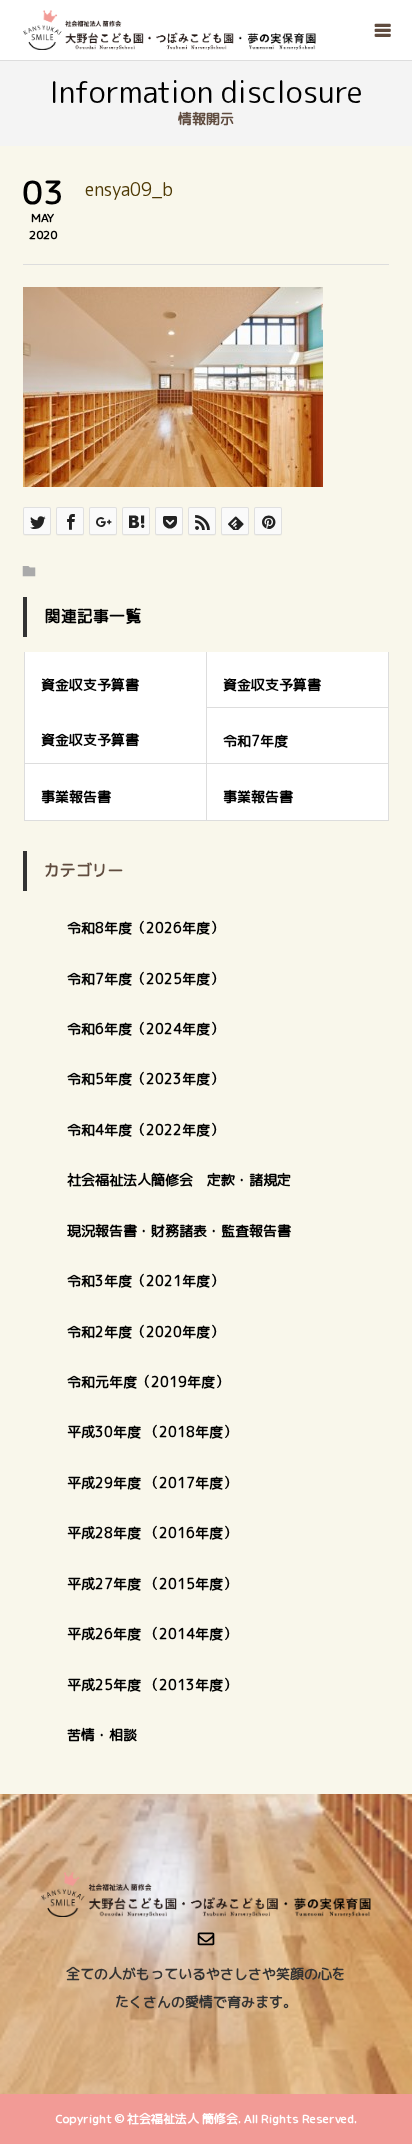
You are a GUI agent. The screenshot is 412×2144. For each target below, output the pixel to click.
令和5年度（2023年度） (145, 1078)
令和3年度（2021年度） (145, 1280)
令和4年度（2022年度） (145, 1129)
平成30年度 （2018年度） (152, 1431)
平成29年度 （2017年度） (159, 1482)
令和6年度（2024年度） (145, 1028)
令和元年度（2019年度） (148, 1381)
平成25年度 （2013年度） (152, 1684)
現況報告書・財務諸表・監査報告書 (179, 1230)
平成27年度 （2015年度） (152, 1583)
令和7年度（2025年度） (145, 978)
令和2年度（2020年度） (145, 1331)
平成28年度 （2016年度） (152, 1532)
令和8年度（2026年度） (145, 927)
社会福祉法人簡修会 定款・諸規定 (179, 1179)
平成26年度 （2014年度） (152, 1633)
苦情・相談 (102, 1734)
